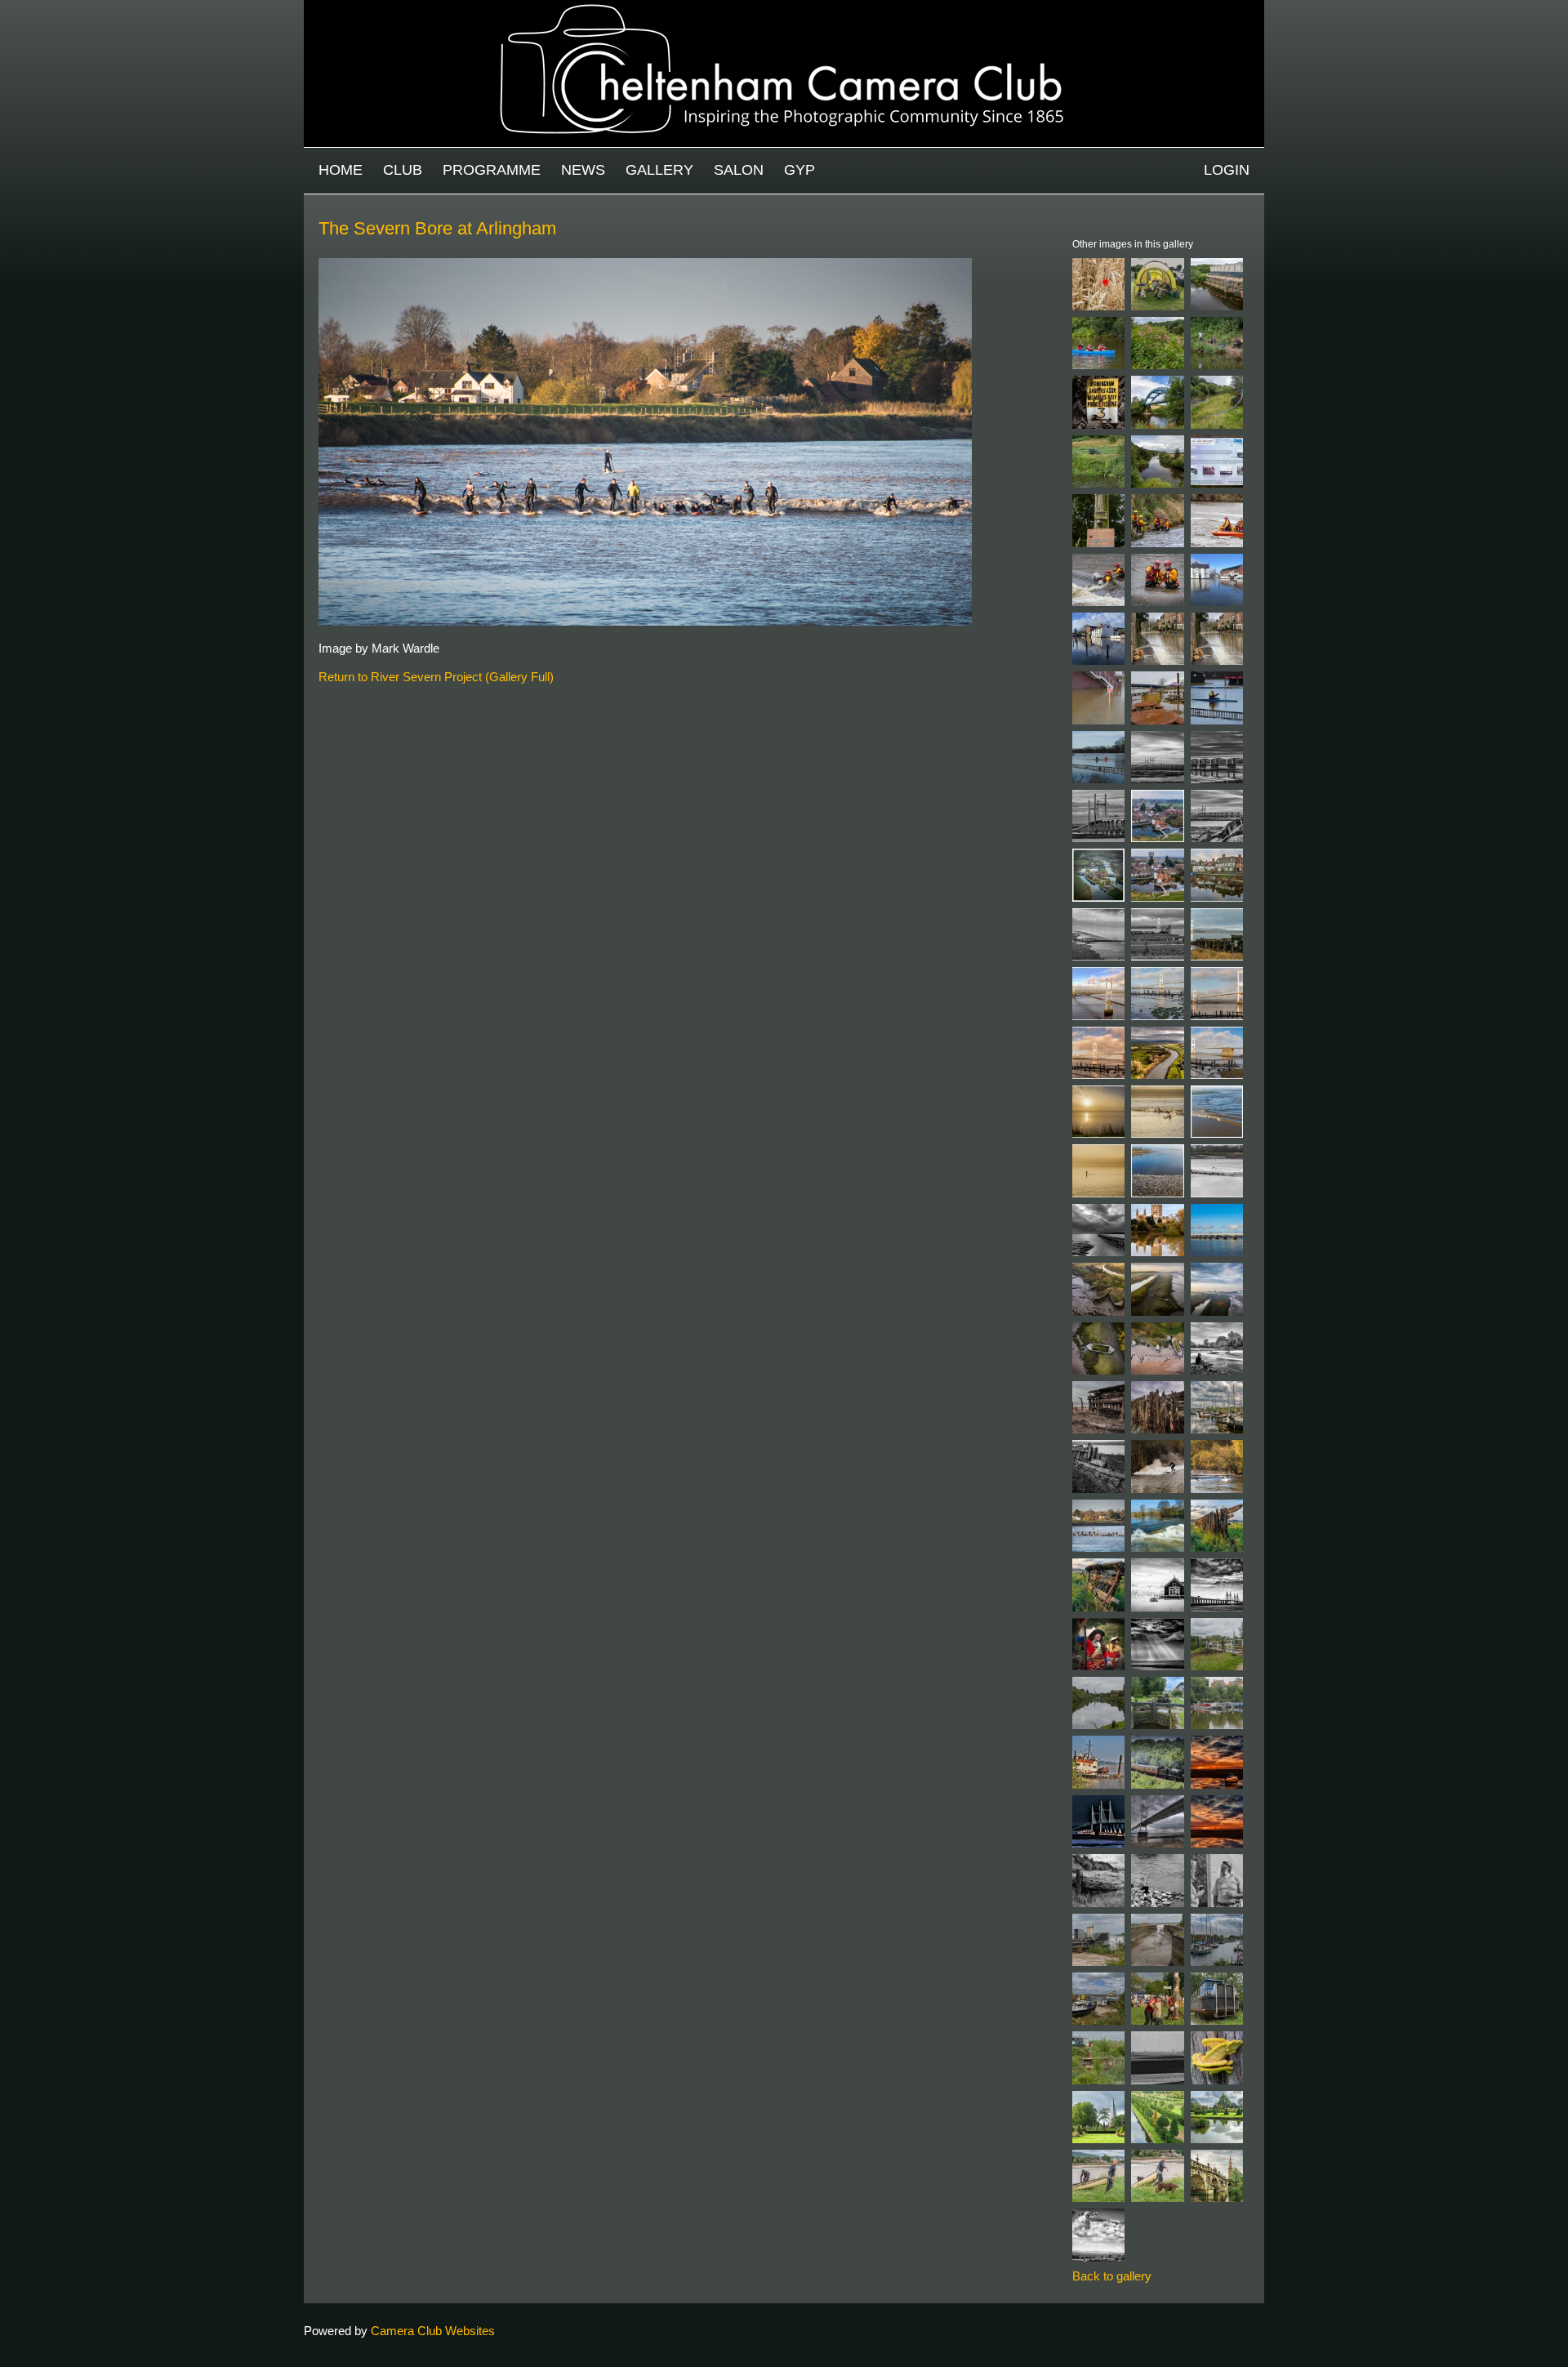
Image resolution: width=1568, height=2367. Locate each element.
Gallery (659, 170)
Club (403, 170)
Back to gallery (1112, 2276)
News (583, 170)
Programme (492, 170)
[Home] (784, 8)
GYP (800, 170)
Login (1227, 170)
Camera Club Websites (433, 2331)
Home (341, 170)
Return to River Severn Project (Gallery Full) (436, 677)
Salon (739, 170)
